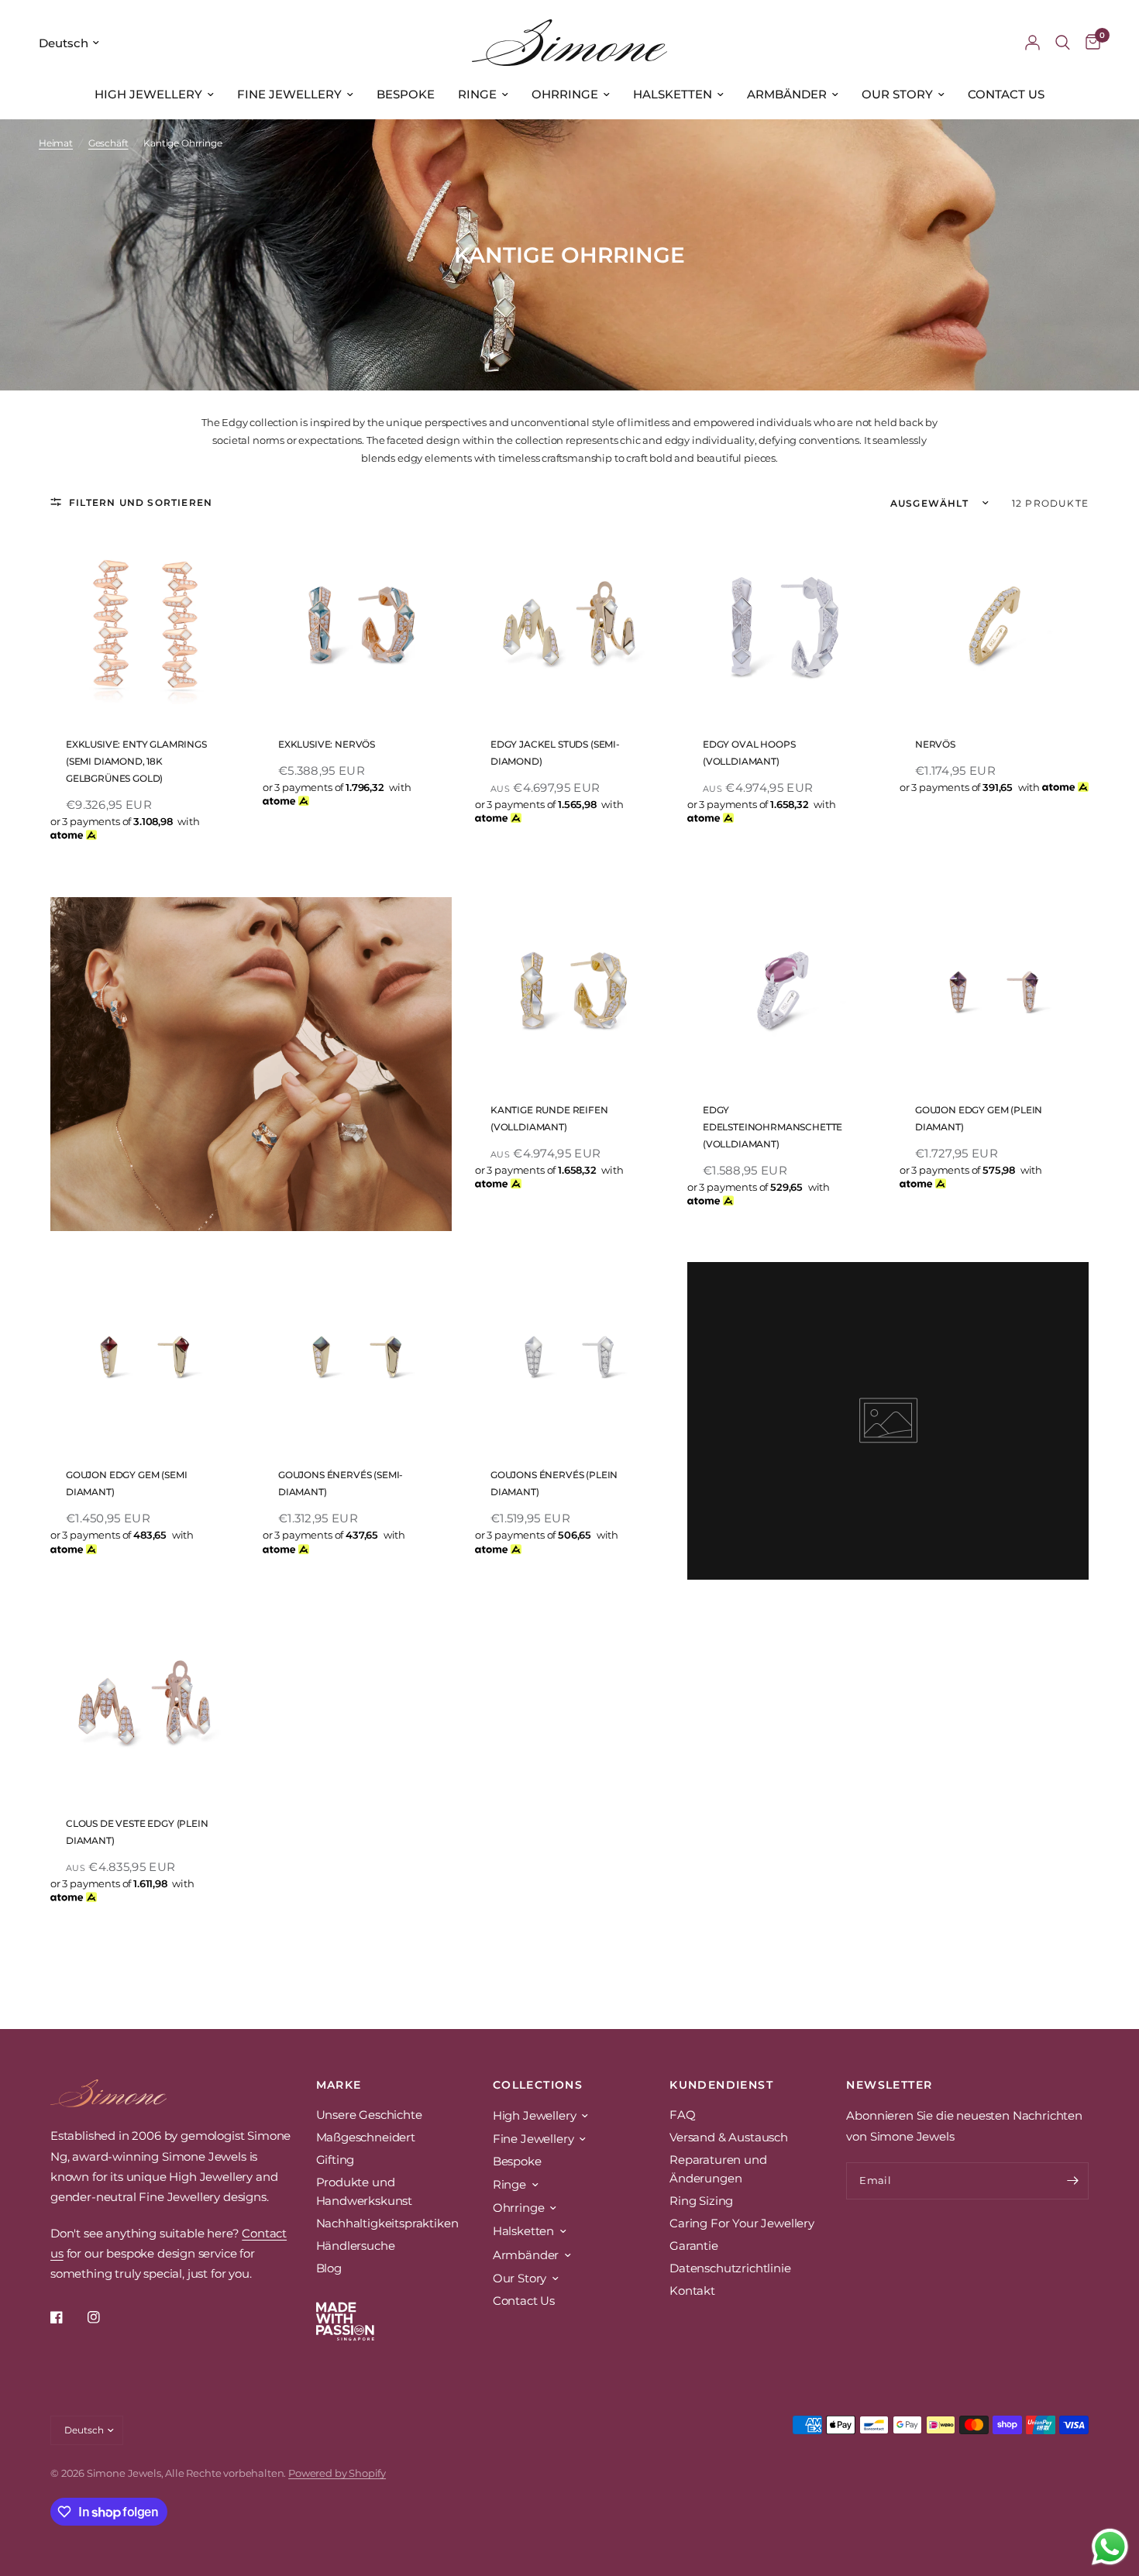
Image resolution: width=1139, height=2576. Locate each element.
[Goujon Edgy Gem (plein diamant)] (994, 992)
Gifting (336, 2160)
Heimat (56, 143)
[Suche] (1063, 43)
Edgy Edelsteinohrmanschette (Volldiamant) (773, 1127)
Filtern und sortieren (141, 502)
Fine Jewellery (289, 94)
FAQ (683, 2115)
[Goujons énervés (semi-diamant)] (357, 1357)
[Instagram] (105, 2317)
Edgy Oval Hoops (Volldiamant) (749, 753)
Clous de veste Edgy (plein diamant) (137, 1832)
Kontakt (692, 2291)
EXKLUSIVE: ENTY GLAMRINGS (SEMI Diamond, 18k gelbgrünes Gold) (136, 761)
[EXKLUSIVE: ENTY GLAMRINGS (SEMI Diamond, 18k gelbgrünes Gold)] (145, 626)
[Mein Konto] (1032, 43)
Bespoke (406, 94)
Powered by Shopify (337, 2473)
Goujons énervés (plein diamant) (554, 1483)
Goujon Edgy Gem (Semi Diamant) (126, 1483)
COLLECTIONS (538, 2085)
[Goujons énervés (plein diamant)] (569, 1357)
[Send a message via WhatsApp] (1110, 2547)
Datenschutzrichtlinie (730, 2268)
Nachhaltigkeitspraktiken (387, 2223)
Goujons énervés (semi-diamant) (341, 1483)
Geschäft (108, 143)
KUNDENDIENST (721, 2085)
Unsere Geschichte (369, 2115)
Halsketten (673, 94)
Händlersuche (356, 2246)
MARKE (339, 2085)
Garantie (694, 2246)
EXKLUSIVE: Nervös (327, 744)
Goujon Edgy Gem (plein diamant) (979, 1118)
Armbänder (787, 94)
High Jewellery (148, 94)
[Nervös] (994, 626)
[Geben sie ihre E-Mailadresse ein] (1073, 2181)
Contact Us (1006, 94)
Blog (329, 2268)
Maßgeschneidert (366, 2137)
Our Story (897, 94)
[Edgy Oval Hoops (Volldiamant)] (782, 626)
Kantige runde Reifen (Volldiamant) (549, 1118)
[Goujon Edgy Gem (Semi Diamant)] (145, 1357)
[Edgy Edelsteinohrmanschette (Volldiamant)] (782, 992)
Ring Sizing (701, 2201)
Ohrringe (565, 94)
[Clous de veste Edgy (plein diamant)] (145, 1705)
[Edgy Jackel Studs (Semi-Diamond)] (569, 626)
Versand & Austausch (729, 2137)
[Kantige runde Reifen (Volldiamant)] (569, 992)
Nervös (935, 744)
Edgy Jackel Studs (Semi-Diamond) (555, 753)
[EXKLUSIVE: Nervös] (357, 626)
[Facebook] (67, 2317)
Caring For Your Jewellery (742, 2223)
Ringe (477, 94)
